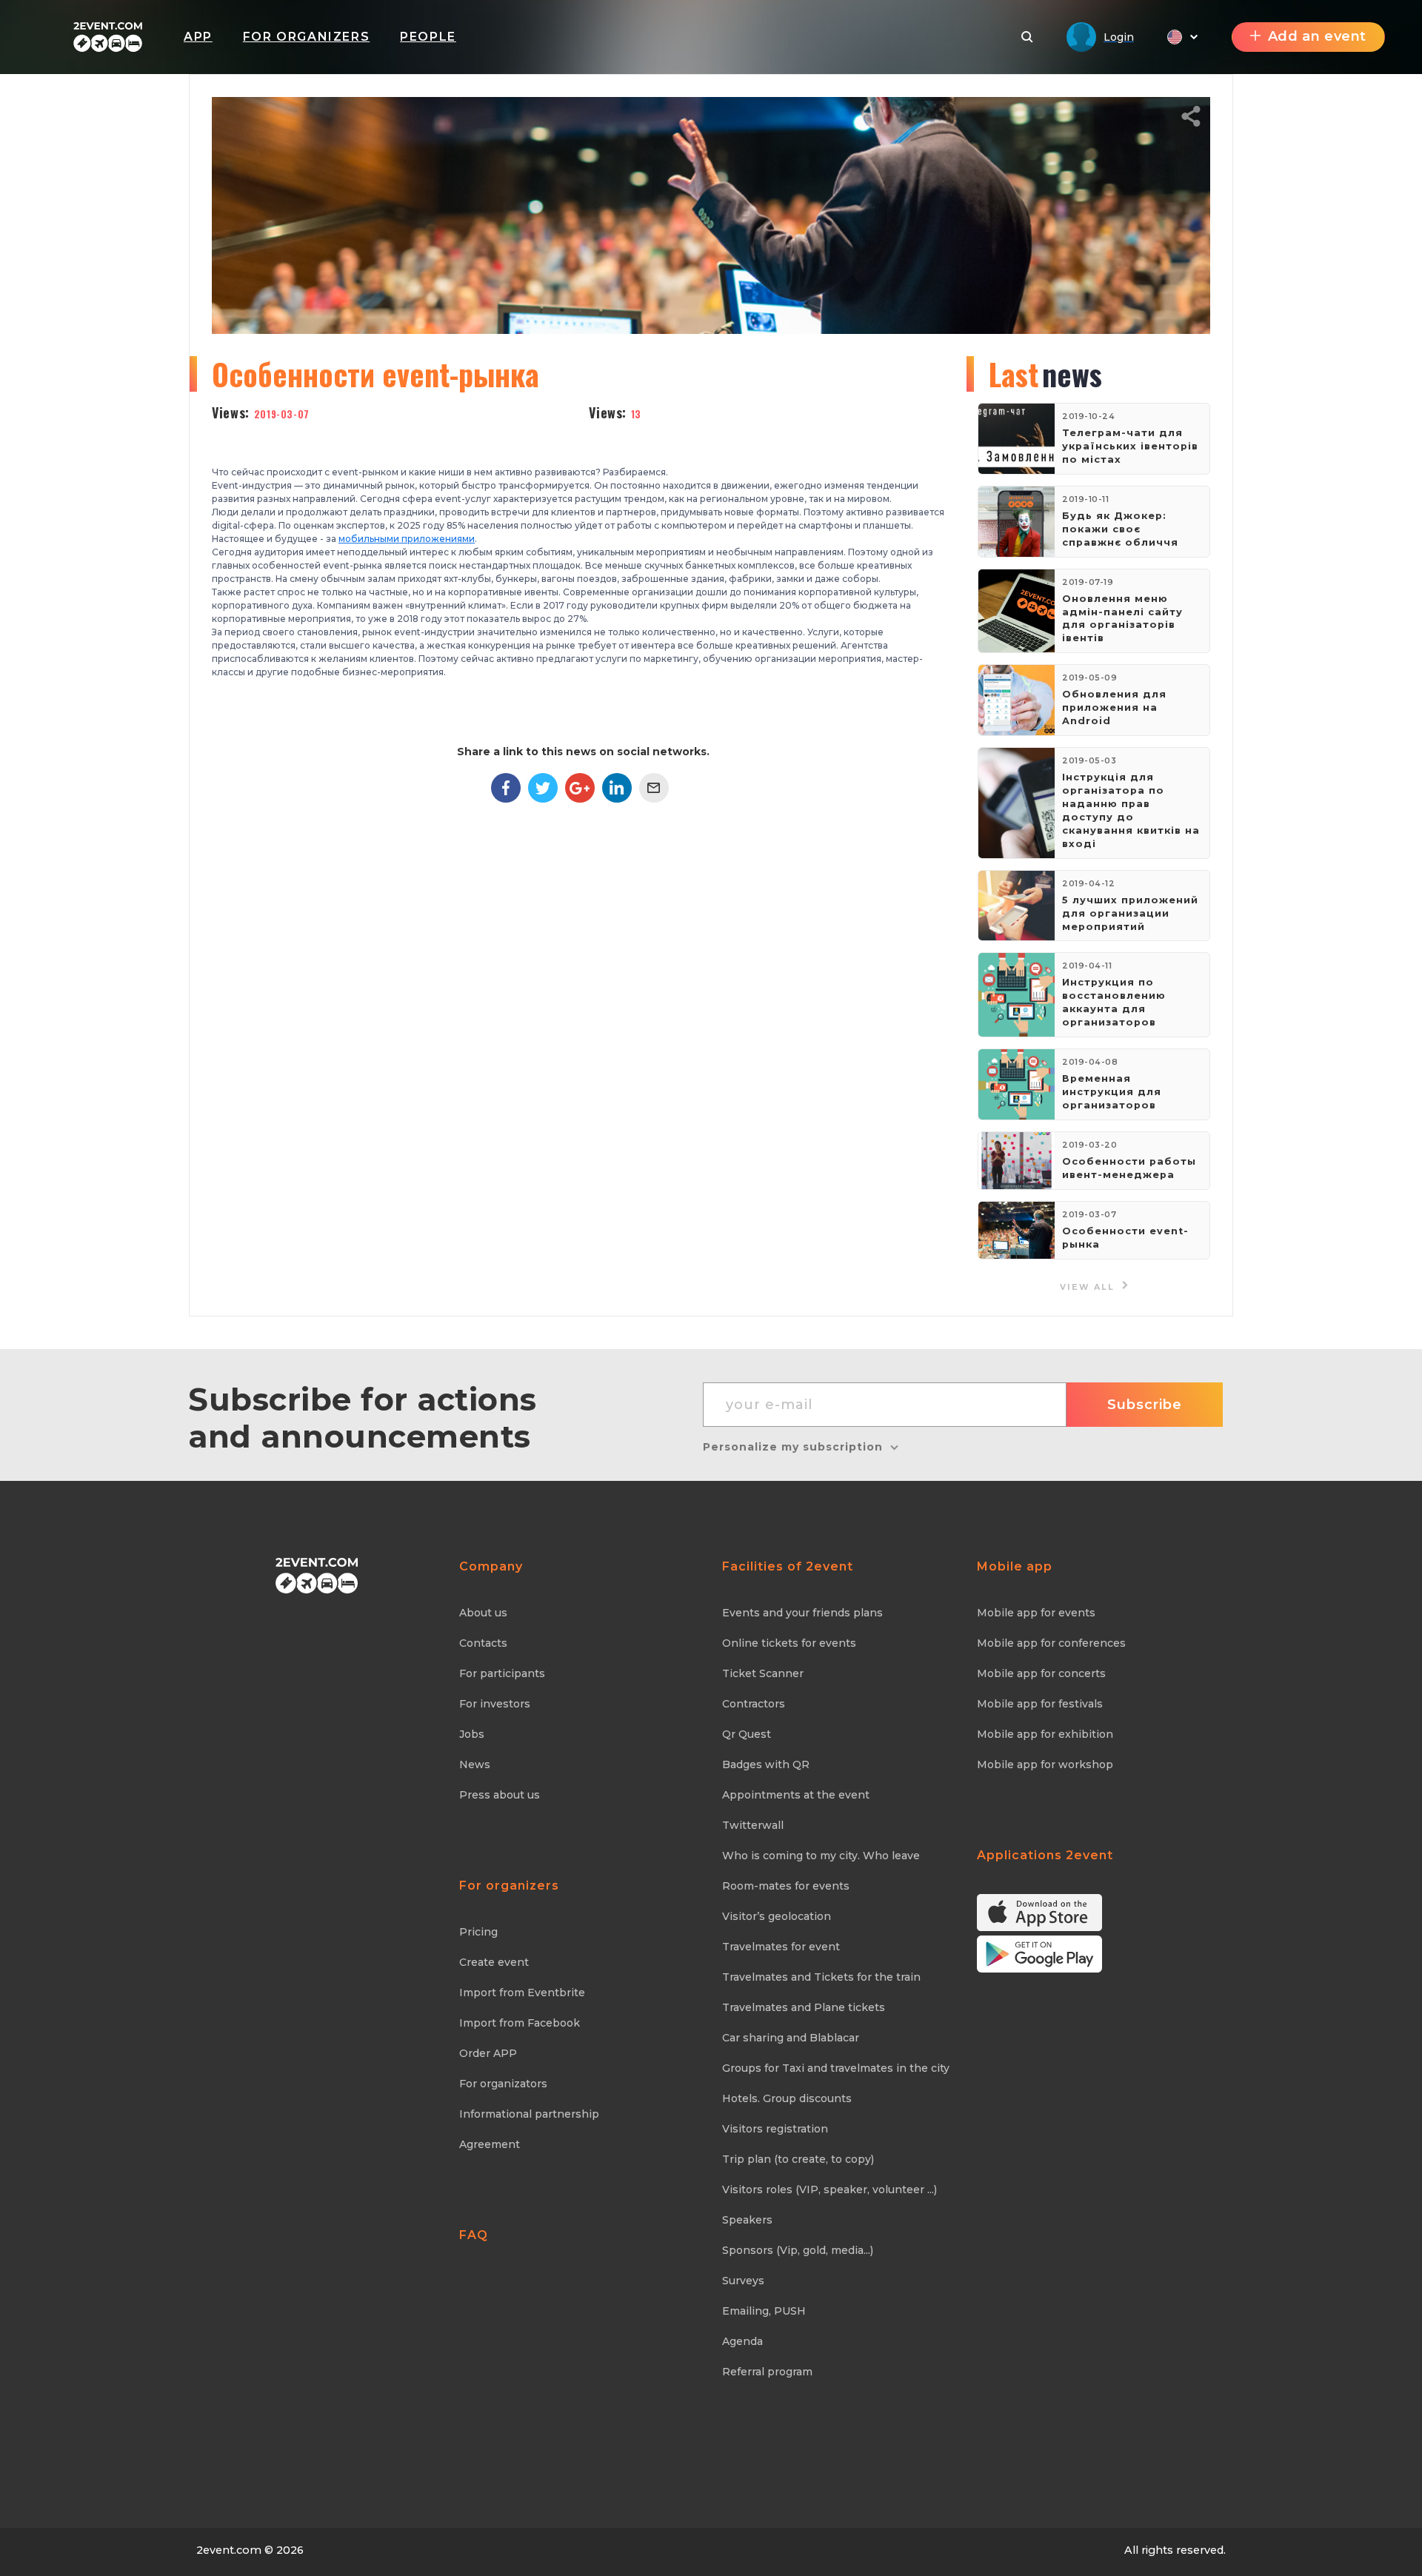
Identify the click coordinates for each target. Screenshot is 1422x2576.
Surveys (743, 2281)
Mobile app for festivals (1040, 1704)
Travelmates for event (781, 1947)
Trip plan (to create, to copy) (798, 2159)
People (428, 37)
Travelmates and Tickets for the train (821, 1977)
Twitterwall (753, 1825)
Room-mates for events (786, 1886)
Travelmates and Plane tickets (804, 2007)
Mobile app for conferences (1051, 1643)
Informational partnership (529, 2114)
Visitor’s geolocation (777, 1916)
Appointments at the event (796, 1795)
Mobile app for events (1036, 1613)
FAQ (474, 2235)
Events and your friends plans (802, 1613)
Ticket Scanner (763, 1673)
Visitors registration (775, 2129)
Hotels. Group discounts (787, 2098)
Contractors (754, 1704)
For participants (502, 1673)
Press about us (500, 1795)
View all (1089, 1287)
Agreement (490, 2144)
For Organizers (306, 37)
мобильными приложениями (407, 539)
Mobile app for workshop (1045, 1764)
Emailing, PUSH (764, 2311)
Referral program (767, 2372)
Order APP (488, 2053)
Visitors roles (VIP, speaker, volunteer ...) (829, 2189)
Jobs (472, 1734)
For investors (495, 1704)
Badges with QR (766, 1764)
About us (483, 1613)
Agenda (742, 2341)
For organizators (503, 2084)
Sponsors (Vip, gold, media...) (798, 2250)
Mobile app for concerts (1041, 1673)
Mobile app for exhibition (1045, 1734)
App (198, 37)
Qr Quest (747, 1734)
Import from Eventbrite (522, 1993)
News (475, 1764)
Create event (494, 1962)
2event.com (229, 2550)
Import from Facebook (520, 2023)
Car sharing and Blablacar (791, 2038)
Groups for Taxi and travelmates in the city (836, 2068)
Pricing (478, 1932)
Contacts (483, 1643)
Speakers (747, 2220)
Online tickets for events (789, 1643)
